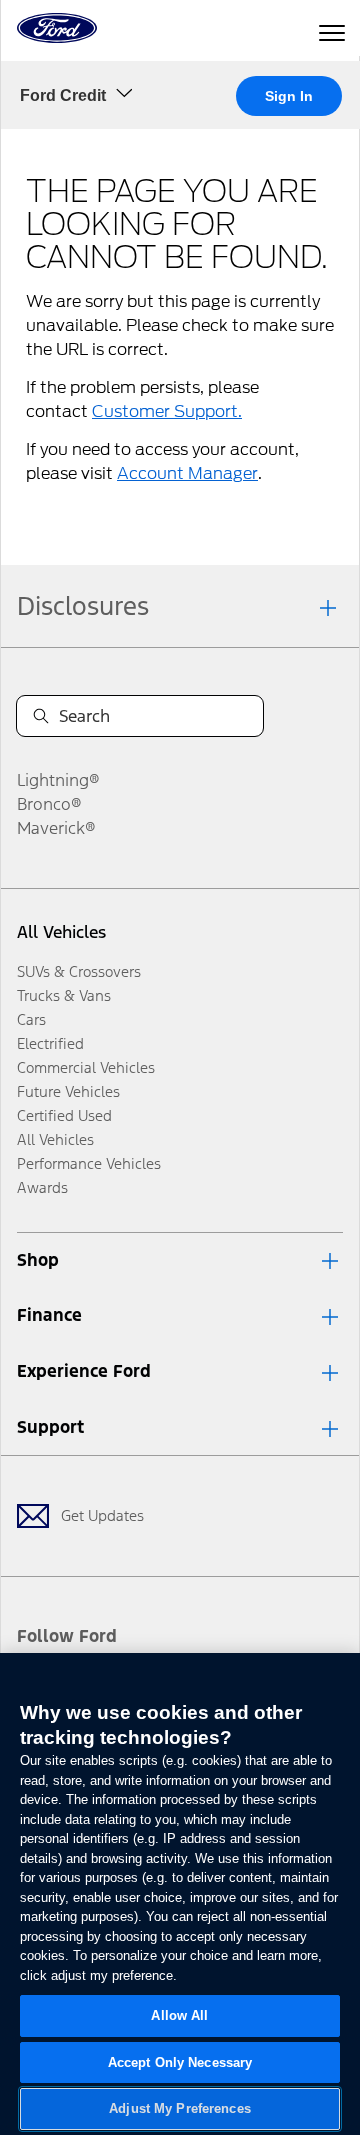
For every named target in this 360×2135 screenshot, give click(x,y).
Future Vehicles (68, 1091)
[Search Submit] (41, 716)
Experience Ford (84, 1371)
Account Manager (187, 473)
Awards (42, 1187)
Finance (49, 1315)
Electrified (50, 1043)
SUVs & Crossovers (79, 971)
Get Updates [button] (102, 1515)
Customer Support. (167, 411)
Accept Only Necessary (180, 2062)
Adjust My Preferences (180, 2108)
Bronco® (49, 804)
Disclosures (83, 606)
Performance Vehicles (89, 1163)
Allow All (179, 2015)
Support (50, 1427)
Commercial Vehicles (86, 1067)
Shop (38, 1260)
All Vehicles (61, 932)
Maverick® (56, 828)
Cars (31, 1019)
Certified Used (64, 1115)
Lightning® (58, 780)
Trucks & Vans (64, 995)
